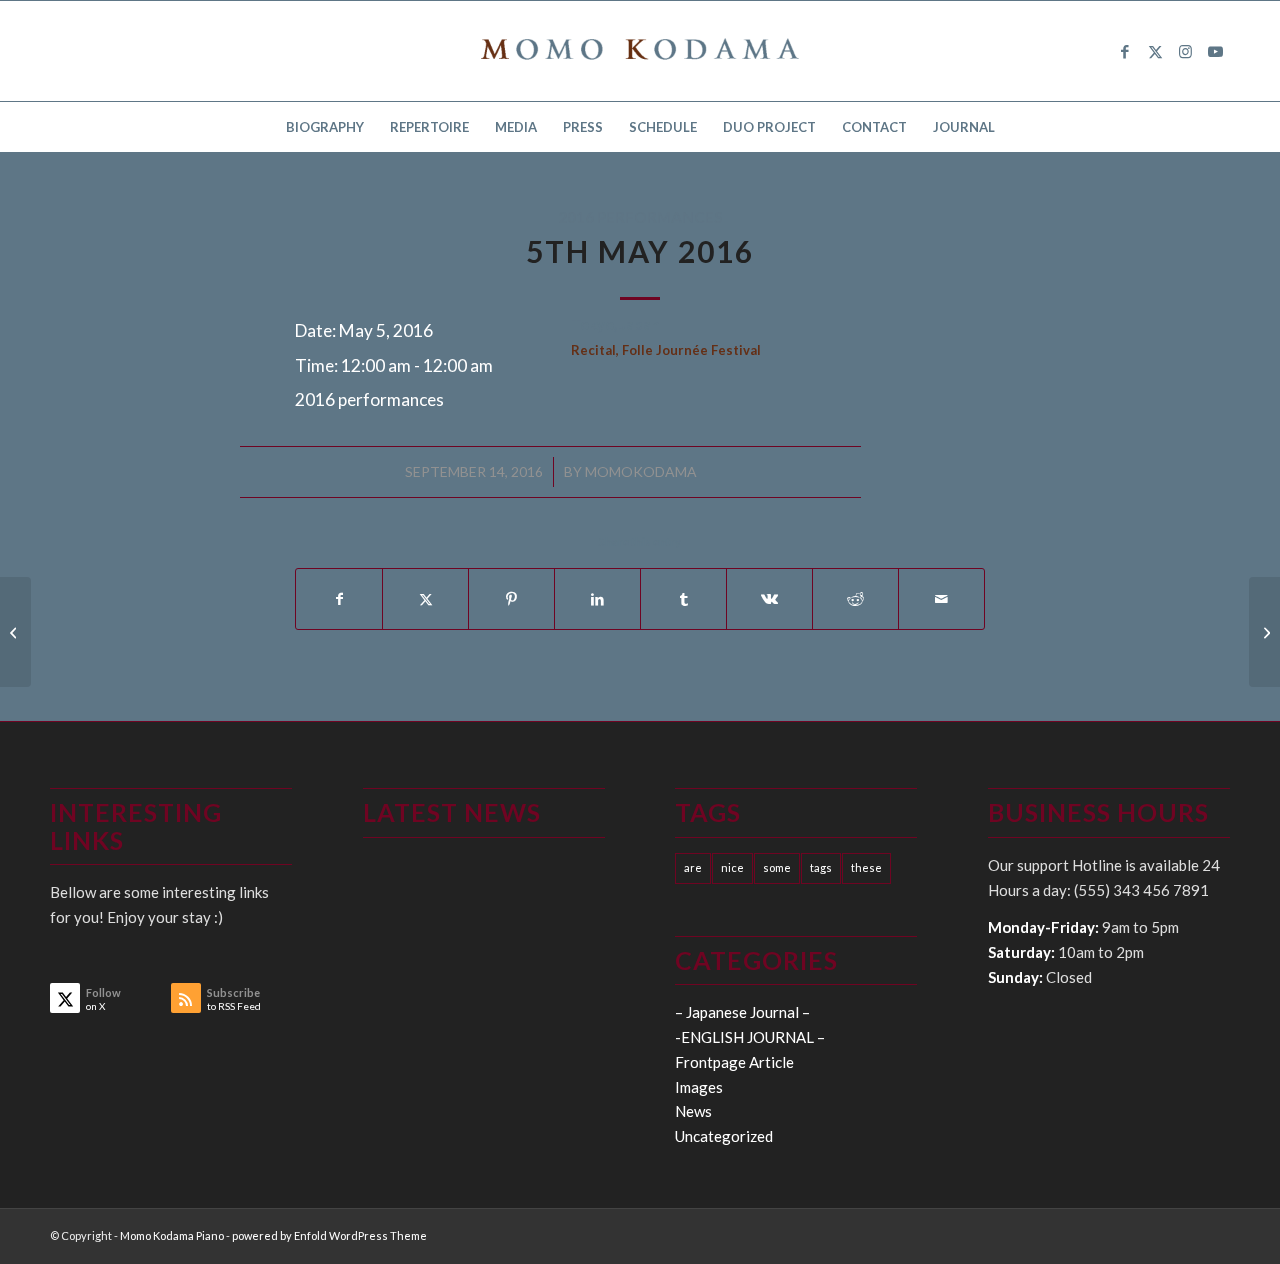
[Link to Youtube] (1215, 51)
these (866, 867)
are (693, 867)
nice (732, 867)
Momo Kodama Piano (172, 1235)
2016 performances (640, 217)
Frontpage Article (734, 1062)
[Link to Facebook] (1125, 51)
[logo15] (640, 51)
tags (821, 867)
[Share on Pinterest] (511, 599)
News (693, 1111)
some (777, 867)
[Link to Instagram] (1185, 51)
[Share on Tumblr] (683, 599)
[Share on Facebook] (339, 599)
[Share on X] (425, 599)
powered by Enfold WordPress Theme (329, 1235)
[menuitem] (325, 127)
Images (699, 1087)
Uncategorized (724, 1136)
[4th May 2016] (15, 632)
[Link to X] (1155, 51)
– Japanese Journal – (742, 1012)
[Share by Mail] (941, 599)
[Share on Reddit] (855, 599)
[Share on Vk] (769, 599)
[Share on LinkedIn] (597, 599)
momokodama (641, 471)
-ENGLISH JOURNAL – (750, 1037)
